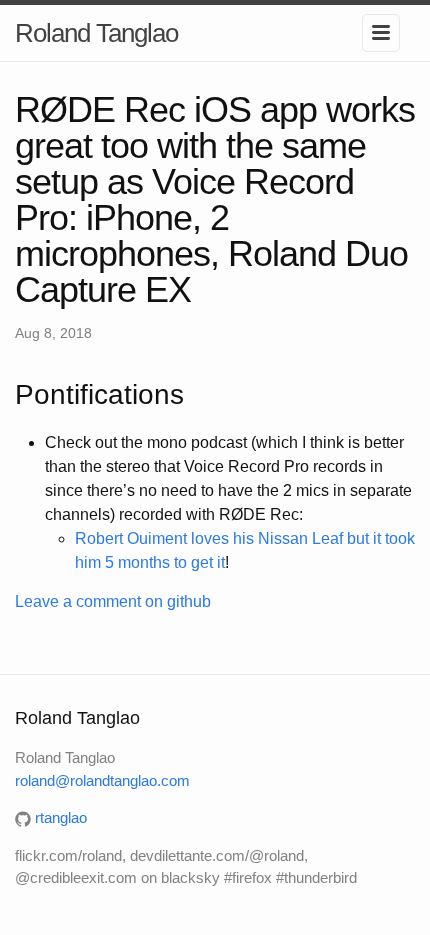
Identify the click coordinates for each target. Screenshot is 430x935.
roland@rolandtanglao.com (102, 780)
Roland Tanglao (96, 33)
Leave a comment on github (113, 601)
